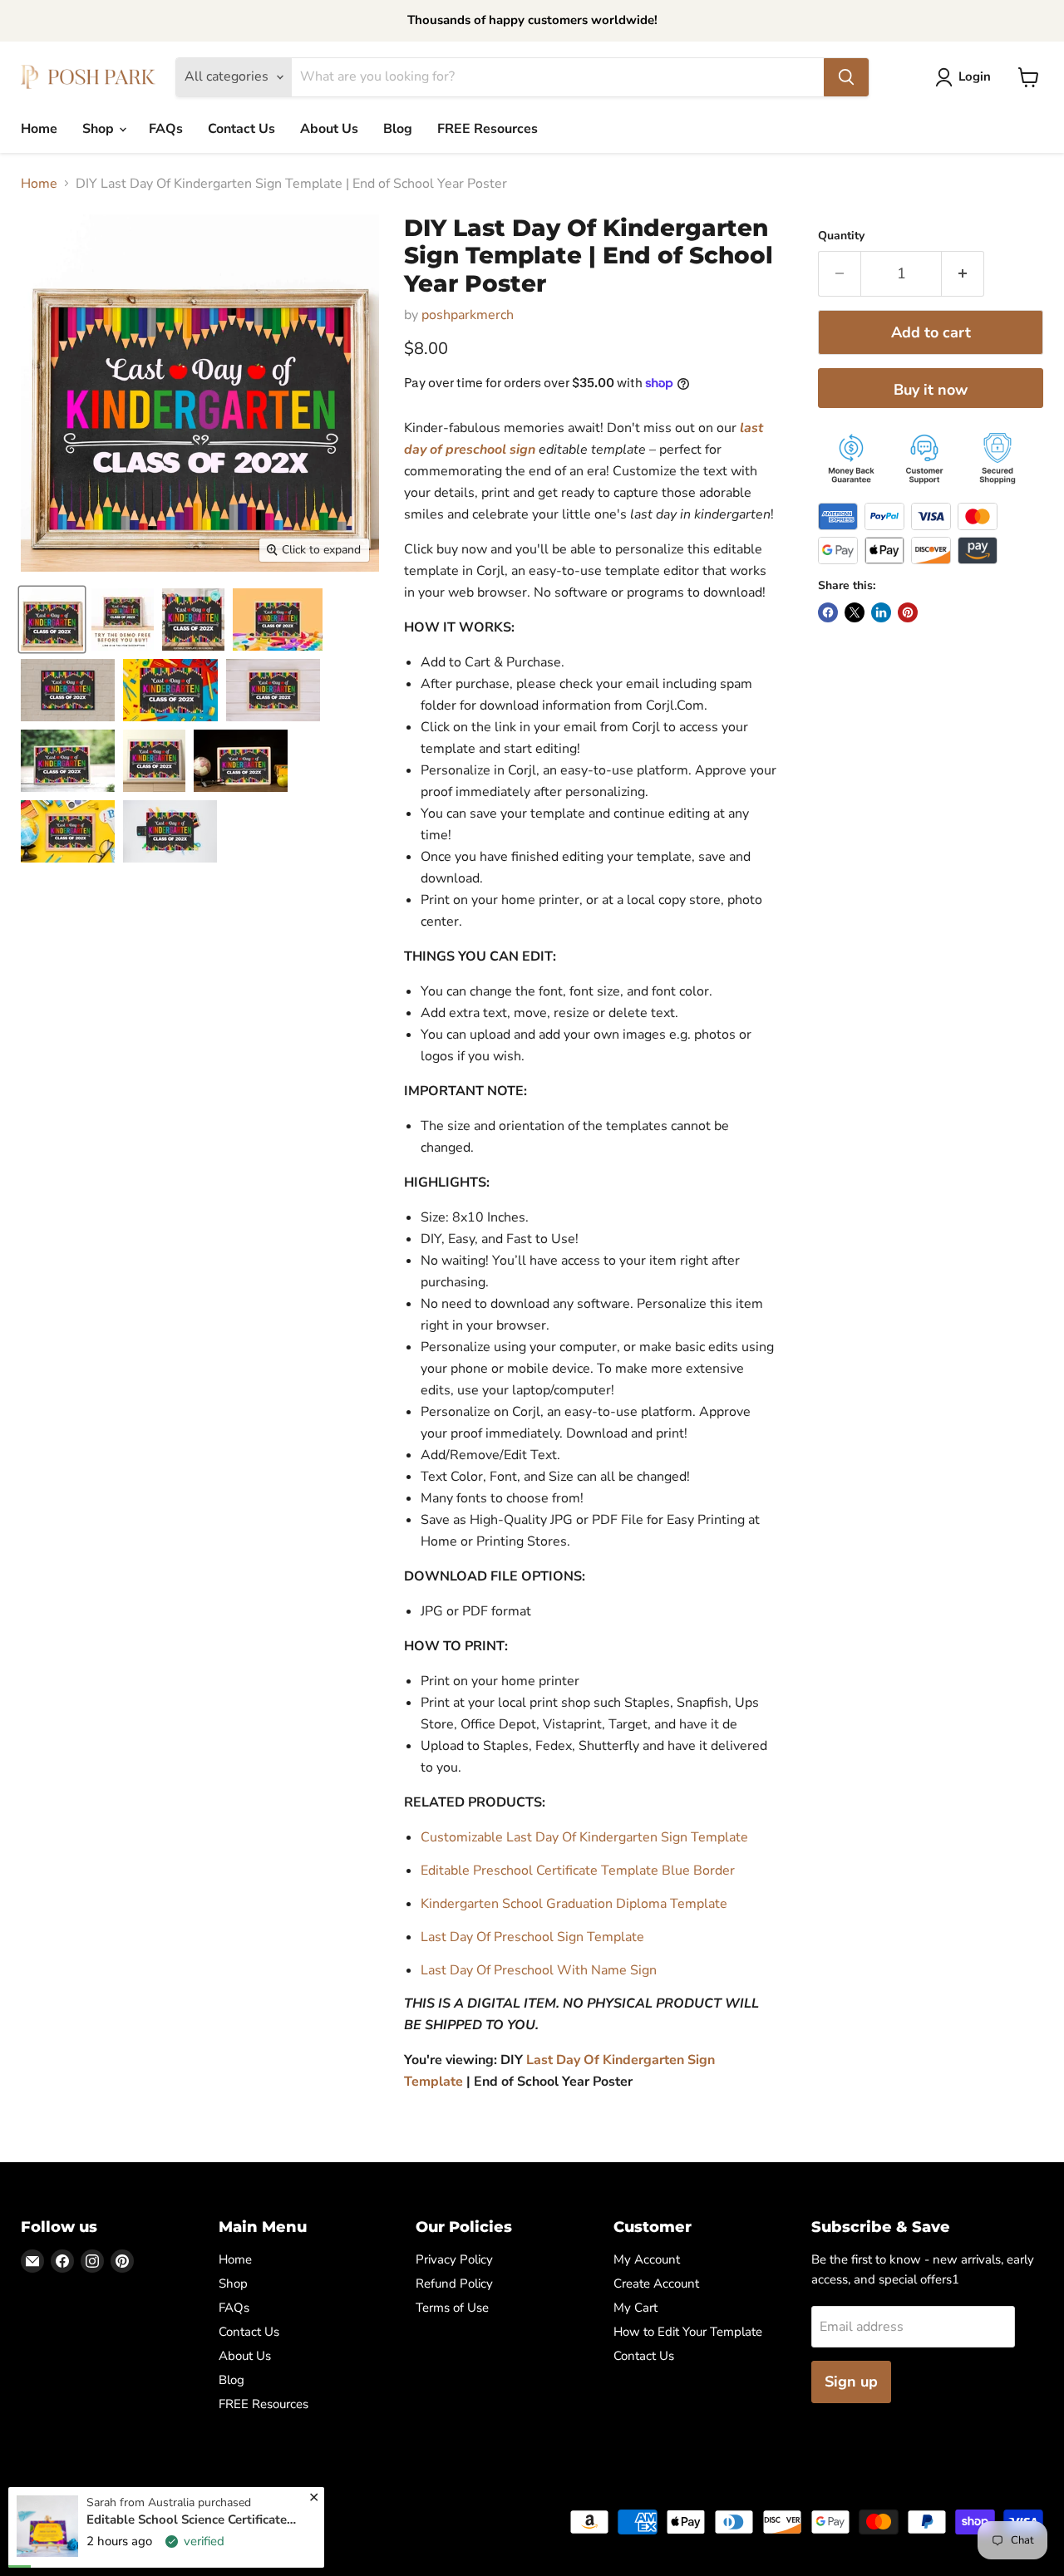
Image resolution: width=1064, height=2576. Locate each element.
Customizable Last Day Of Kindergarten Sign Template (584, 1837)
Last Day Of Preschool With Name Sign (539, 1970)
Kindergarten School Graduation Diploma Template (574, 1904)
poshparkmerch (468, 315)
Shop (100, 129)
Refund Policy (454, 2283)
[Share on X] (855, 612)
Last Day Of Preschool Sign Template (532, 1937)
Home (39, 129)
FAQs (166, 129)
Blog (398, 129)
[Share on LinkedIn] (881, 612)
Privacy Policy (454, 2259)
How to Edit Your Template (688, 2332)
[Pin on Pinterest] (908, 612)
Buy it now (931, 390)
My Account (647, 2259)
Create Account (656, 2283)
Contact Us (241, 129)
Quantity (841, 236)
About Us (329, 129)
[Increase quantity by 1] (963, 274)
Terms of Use (452, 2308)
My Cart (635, 2308)
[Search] (846, 77)
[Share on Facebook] (828, 612)
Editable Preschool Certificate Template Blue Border (578, 1871)
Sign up (851, 2382)
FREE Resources (488, 129)
